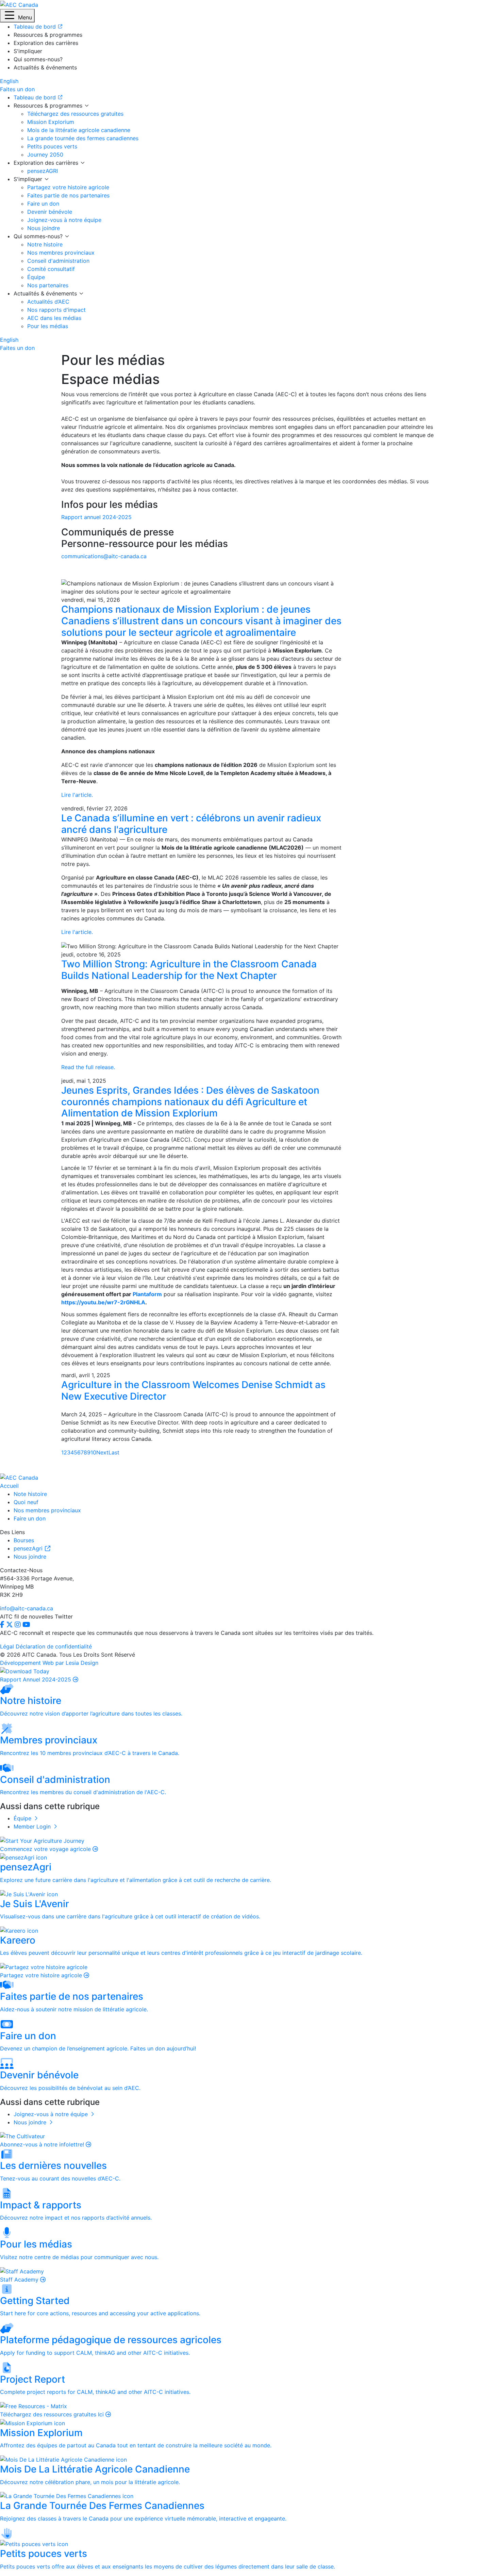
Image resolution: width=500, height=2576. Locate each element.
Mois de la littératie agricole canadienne (79, 130)
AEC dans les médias (54, 318)
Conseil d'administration (58, 261)
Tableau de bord (36, 97)
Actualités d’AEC (48, 302)
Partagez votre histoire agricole (68, 187)
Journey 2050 (45, 155)
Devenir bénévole (50, 212)
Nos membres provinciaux (61, 253)
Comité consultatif (51, 269)
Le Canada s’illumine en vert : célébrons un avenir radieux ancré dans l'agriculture (191, 824)
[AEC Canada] (19, 4)
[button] (17, 16)
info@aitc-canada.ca (27, 1608)
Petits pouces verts (52, 146)
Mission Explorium (51, 122)
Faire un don (43, 204)
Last (114, 1452)
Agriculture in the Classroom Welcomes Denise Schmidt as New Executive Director (193, 1390)
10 (93, 1452)
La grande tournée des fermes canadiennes (83, 138)
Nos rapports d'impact (56, 310)
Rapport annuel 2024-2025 (96, 517)
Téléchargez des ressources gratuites (75, 114)
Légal (7, 1646)
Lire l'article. (77, 795)
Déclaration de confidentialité (54, 1646)
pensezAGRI (43, 171)
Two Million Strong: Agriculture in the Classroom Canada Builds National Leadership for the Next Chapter (189, 970)
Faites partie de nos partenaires (68, 195)
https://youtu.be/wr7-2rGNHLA (103, 1302)
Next (102, 1452)
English (9, 81)
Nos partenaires (48, 285)
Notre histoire (45, 244)
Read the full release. (88, 1067)
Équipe (36, 277)
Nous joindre (44, 228)
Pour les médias (48, 326)
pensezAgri (29, 1548)
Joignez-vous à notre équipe (64, 220)
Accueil (9, 1486)
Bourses (24, 1540)
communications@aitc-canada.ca (104, 556)
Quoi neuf (26, 1502)
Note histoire (30, 1494)
